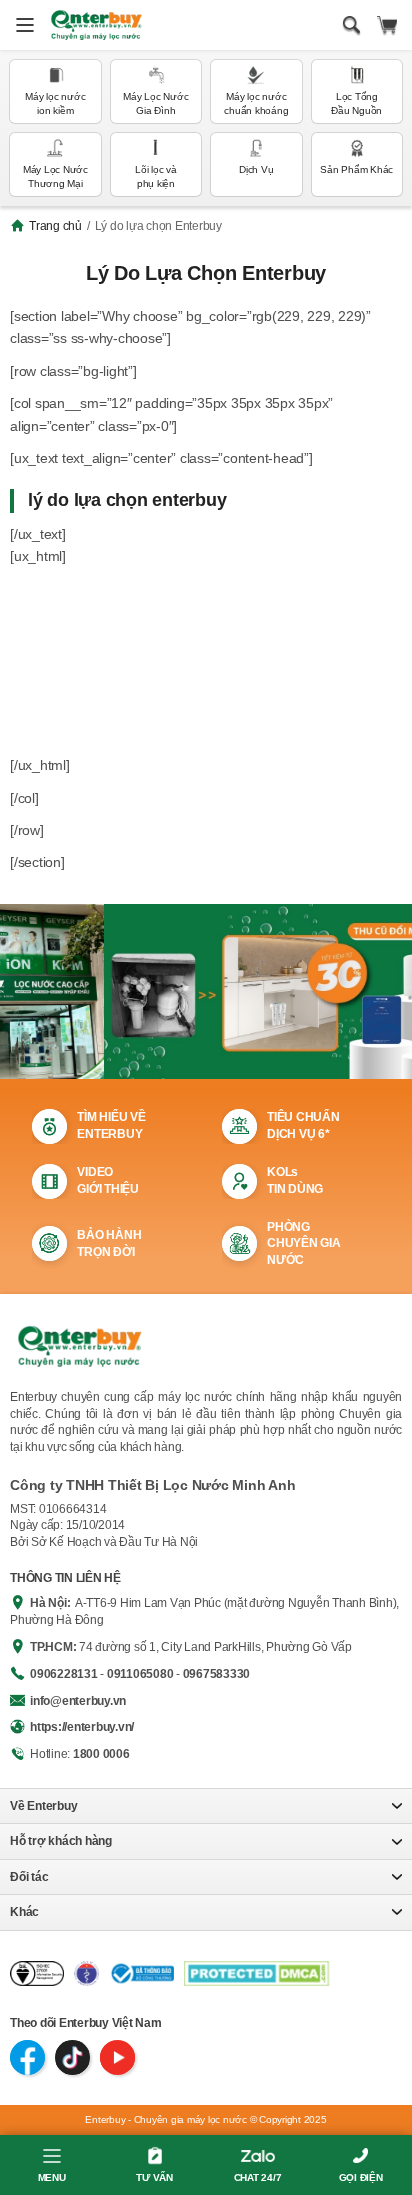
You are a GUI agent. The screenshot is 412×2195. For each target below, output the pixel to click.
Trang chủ (55, 226)
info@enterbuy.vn (78, 1701)
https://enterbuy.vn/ (82, 1727)
